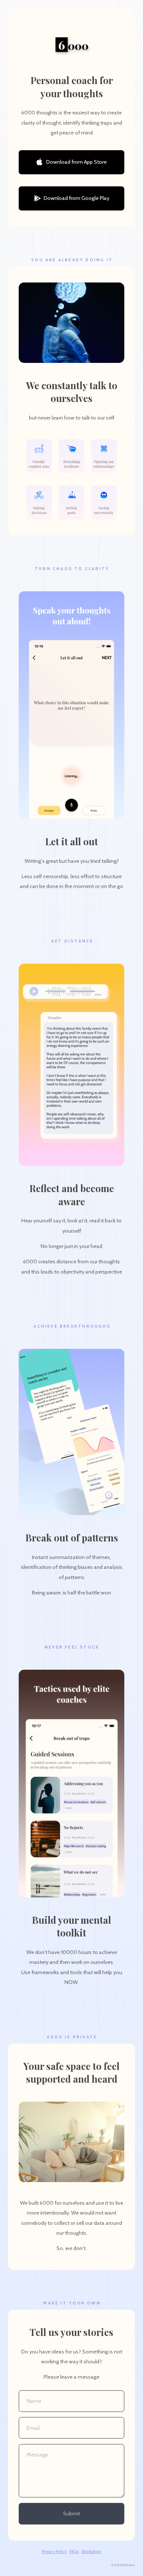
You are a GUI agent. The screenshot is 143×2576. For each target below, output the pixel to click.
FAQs (74, 2552)
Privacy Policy (54, 2552)
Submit (71, 2514)
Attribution (91, 2552)
